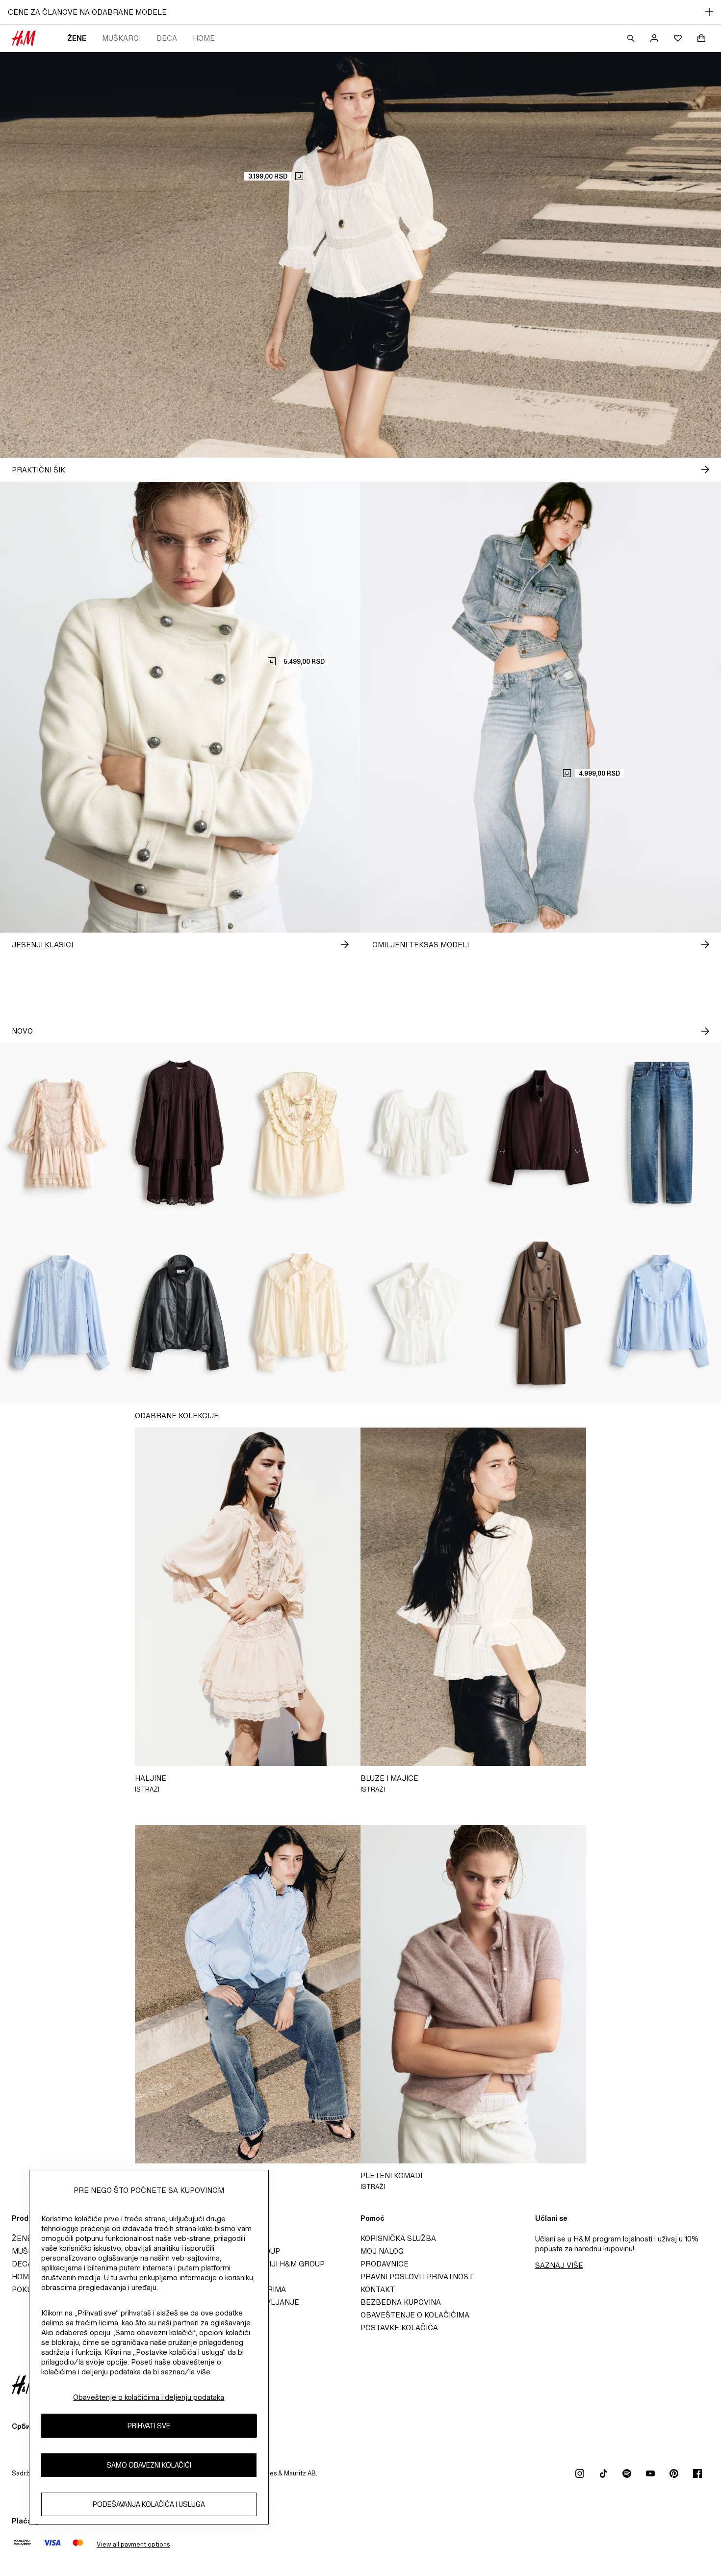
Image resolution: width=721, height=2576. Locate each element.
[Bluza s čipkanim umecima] (60, 1313)
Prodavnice (385, 2264)
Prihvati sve (149, 2426)
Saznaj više (559, 2265)
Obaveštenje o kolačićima (415, 2315)
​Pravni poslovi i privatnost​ (417, 2277)
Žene (77, 38)
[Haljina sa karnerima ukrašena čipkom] (60, 1133)
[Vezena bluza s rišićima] (300, 1133)
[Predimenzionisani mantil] (541, 1313)
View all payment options (133, 2544)
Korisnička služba (398, 2238)
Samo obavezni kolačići (149, 2465)
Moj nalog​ (382, 2251)
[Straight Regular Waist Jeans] (661, 1133)
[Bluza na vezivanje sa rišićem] (300, 1313)
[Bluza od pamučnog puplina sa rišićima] (661, 1313)
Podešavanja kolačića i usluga (149, 2504)
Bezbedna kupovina (401, 2302)
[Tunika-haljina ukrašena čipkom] (180, 1133)
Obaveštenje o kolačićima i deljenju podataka (149, 2397)
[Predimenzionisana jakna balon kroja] (541, 1133)
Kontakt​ (378, 2289)
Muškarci (121, 38)
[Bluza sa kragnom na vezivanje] (421, 1313)
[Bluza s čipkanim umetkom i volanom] (421, 1133)
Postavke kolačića (399, 2328)
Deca (167, 38)
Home (204, 38)
